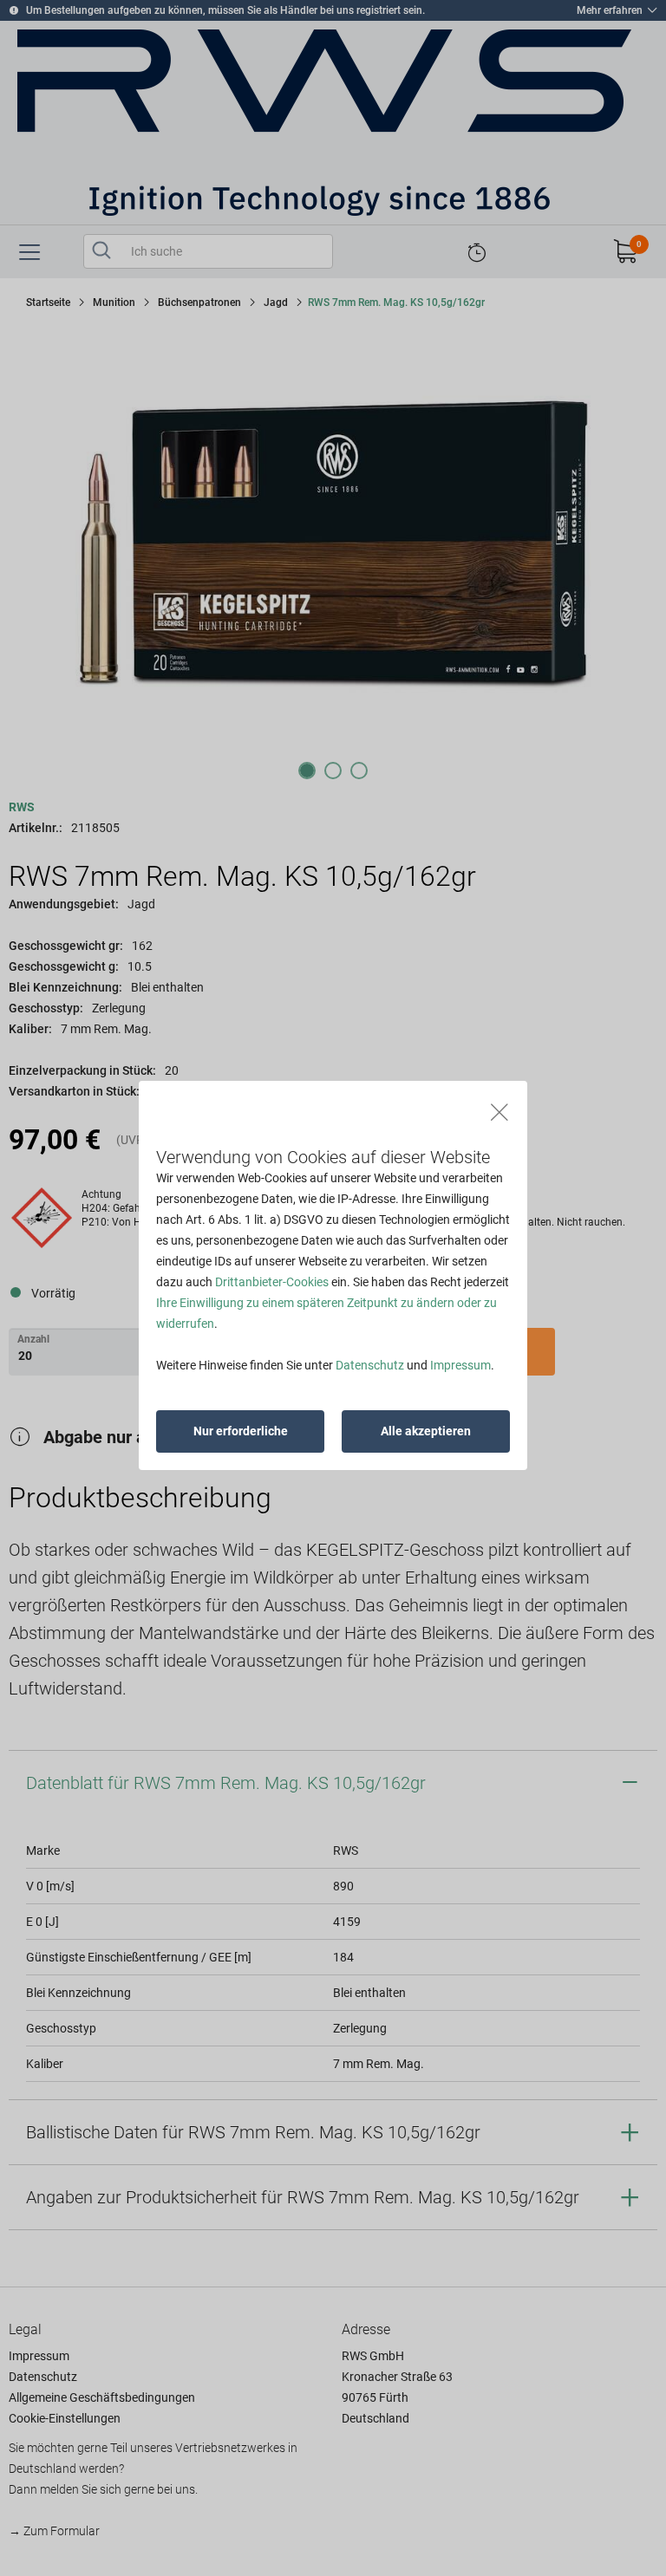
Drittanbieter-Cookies (272, 1282)
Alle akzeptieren (426, 1431)
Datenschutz (370, 1365)
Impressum (460, 1365)
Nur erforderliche (241, 1431)
